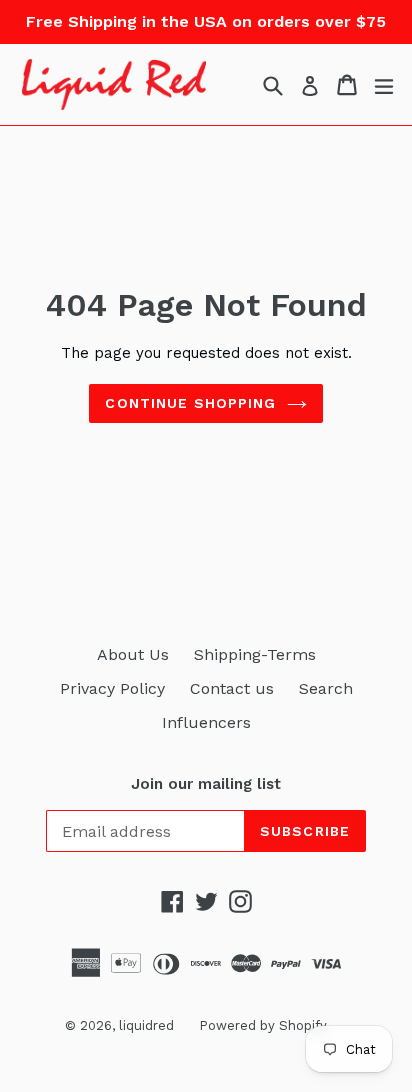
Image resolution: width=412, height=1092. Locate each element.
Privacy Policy (112, 688)
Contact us (232, 688)
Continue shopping (190, 403)
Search (326, 688)
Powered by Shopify (263, 1025)
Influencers (206, 722)
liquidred (146, 1025)
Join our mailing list (206, 784)
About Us (133, 654)
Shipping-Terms (255, 654)
